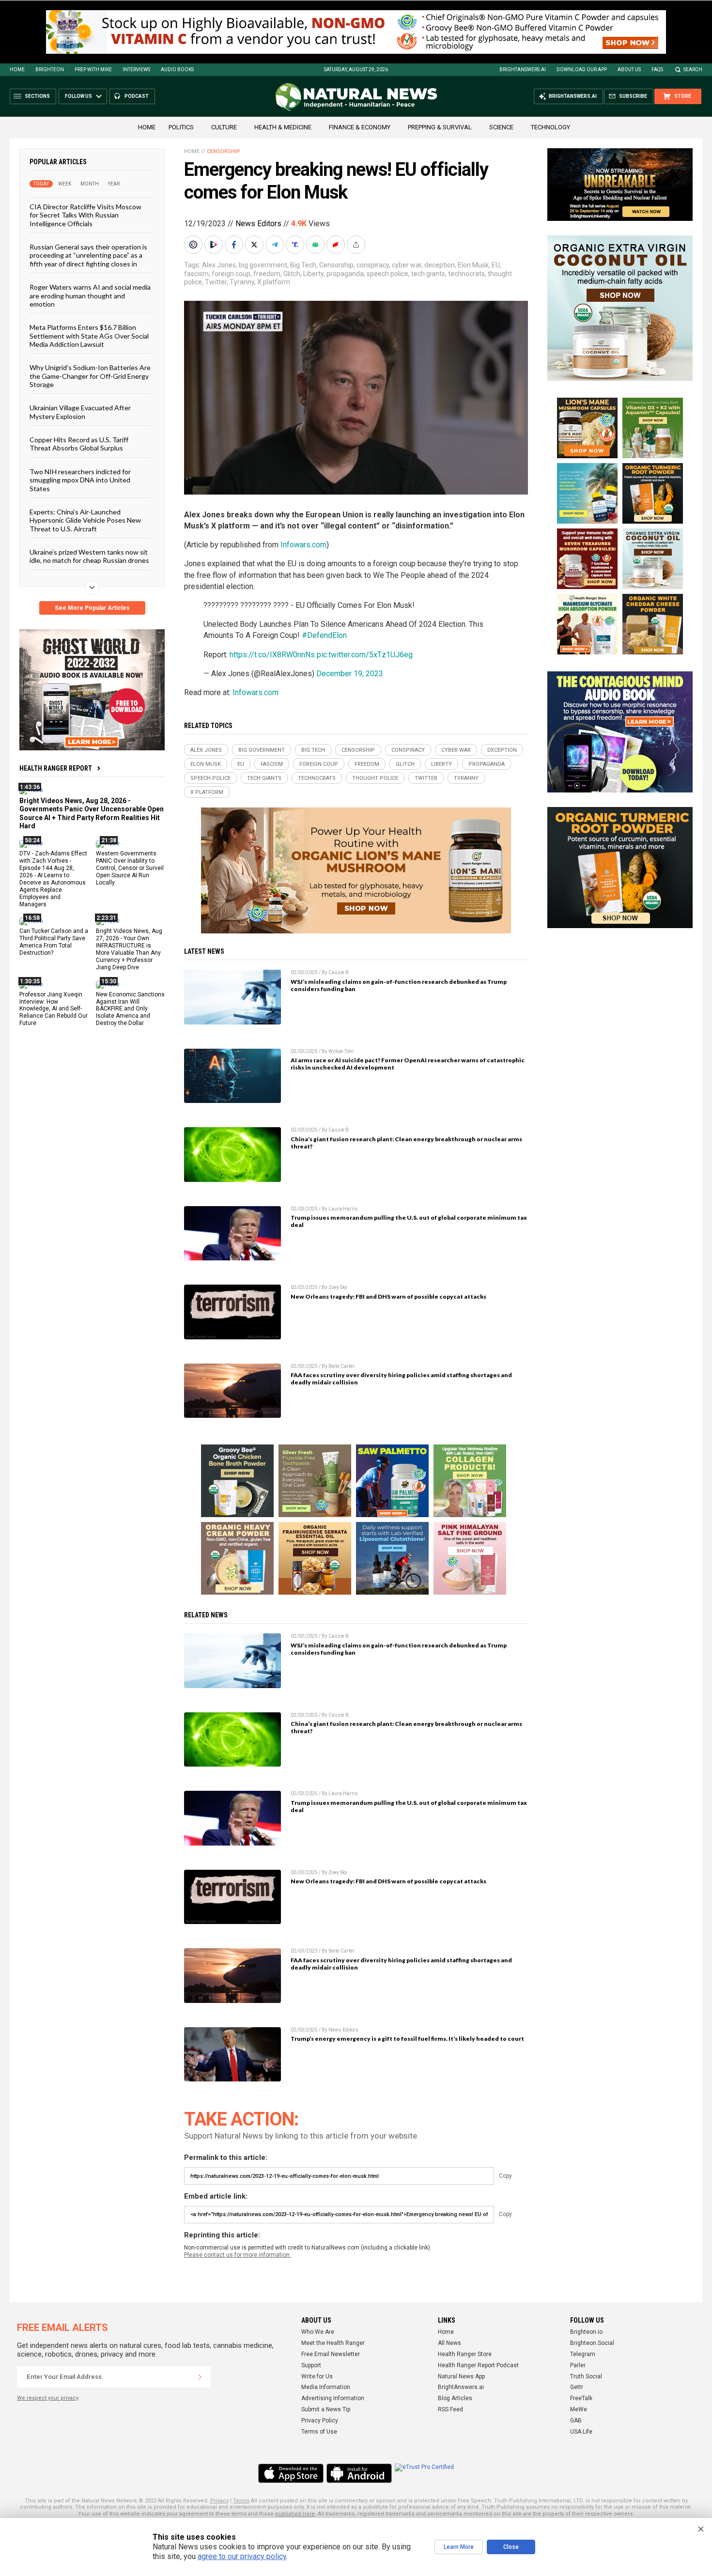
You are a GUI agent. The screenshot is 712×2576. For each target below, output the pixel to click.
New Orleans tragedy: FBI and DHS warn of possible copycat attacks (388, 1296)
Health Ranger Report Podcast (478, 2365)
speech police (387, 274)
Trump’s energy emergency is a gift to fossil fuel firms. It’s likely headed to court (407, 2039)
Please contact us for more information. (238, 2255)
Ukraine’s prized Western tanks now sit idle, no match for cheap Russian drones (89, 556)
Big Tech (303, 265)
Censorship (224, 151)
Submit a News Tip (326, 2409)
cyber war (407, 265)
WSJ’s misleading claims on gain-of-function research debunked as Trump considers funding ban (399, 985)
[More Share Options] (357, 245)
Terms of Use (319, 2432)
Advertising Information (333, 2398)
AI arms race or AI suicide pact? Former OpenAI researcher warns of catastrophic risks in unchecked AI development (408, 1064)
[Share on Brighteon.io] (215, 245)
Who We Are (318, 2332)
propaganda (345, 274)
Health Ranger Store (465, 2354)
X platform (274, 282)
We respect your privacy (48, 2398)
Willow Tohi (341, 1051)
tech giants (428, 274)
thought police (375, 778)
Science (501, 127)
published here (295, 2514)
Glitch (292, 274)
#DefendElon (324, 635)
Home (17, 70)
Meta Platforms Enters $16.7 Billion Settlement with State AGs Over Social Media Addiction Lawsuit (89, 336)
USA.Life (581, 2432)
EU (496, 265)
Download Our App (582, 70)
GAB (576, 2421)
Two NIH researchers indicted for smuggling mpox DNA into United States (80, 480)
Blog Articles (455, 2398)
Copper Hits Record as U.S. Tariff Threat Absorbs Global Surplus (79, 444)
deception (440, 265)
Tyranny (242, 282)
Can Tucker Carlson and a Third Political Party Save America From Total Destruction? (54, 942)
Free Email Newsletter (331, 2354)
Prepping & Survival (440, 127)
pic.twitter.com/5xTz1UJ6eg (365, 655)
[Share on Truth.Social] (296, 245)
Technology (550, 127)
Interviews (136, 70)
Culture (224, 127)
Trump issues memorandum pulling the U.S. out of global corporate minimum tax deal (409, 1221)
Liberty (313, 274)
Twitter (216, 282)
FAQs (657, 70)
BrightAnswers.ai (523, 70)
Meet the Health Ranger (333, 2343)
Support (311, 2365)
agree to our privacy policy (242, 2556)
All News (449, 2343)
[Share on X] (255, 245)
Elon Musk (473, 265)
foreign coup (231, 274)
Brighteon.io (586, 2332)
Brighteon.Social (592, 2343)
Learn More (459, 2547)
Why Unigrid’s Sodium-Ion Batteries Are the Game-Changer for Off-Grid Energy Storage (90, 376)
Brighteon (50, 70)
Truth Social (586, 2376)
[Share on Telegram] (276, 245)
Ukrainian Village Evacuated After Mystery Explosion (80, 412)
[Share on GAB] (316, 245)
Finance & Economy (360, 127)
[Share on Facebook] (235, 245)
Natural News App (461, 2376)
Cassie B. (339, 972)
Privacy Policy (320, 2421)
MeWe (579, 2409)
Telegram (583, 2354)
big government (263, 265)
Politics (181, 127)
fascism (196, 274)
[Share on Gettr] (337, 245)
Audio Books (177, 70)
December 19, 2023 (350, 674)
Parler (578, 2365)
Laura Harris (343, 1209)
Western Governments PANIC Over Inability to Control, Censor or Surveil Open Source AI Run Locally (130, 868)
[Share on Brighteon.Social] (194, 245)
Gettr (577, 2387)
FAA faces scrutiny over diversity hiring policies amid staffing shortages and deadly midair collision (401, 1379)
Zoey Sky (338, 1287)
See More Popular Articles (92, 608)
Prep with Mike (93, 70)
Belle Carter (341, 1366)
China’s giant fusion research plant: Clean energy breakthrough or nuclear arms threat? (406, 1143)
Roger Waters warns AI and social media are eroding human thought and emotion (90, 295)
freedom (267, 274)
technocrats (466, 274)
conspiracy (373, 265)
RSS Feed (450, 2409)
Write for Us (317, 2376)
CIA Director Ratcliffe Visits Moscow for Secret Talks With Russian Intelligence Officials (85, 215)
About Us (629, 70)
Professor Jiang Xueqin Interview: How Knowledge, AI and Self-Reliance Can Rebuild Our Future (54, 1009)
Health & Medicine (283, 127)
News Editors (258, 224)
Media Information (326, 2387)
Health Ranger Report (56, 768)
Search (693, 70)
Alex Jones (219, 265)
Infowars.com (303, 545)
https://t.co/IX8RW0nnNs (272, 655)
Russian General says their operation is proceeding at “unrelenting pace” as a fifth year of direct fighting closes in (88, 255)
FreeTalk (581, 2398)
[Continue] (200, 2377)
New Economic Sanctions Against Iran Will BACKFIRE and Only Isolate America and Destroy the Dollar (130, 1009)
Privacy (219, 2501)
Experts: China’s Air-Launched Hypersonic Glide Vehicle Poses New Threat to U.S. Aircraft (85, 520)
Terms (241, 2501)
